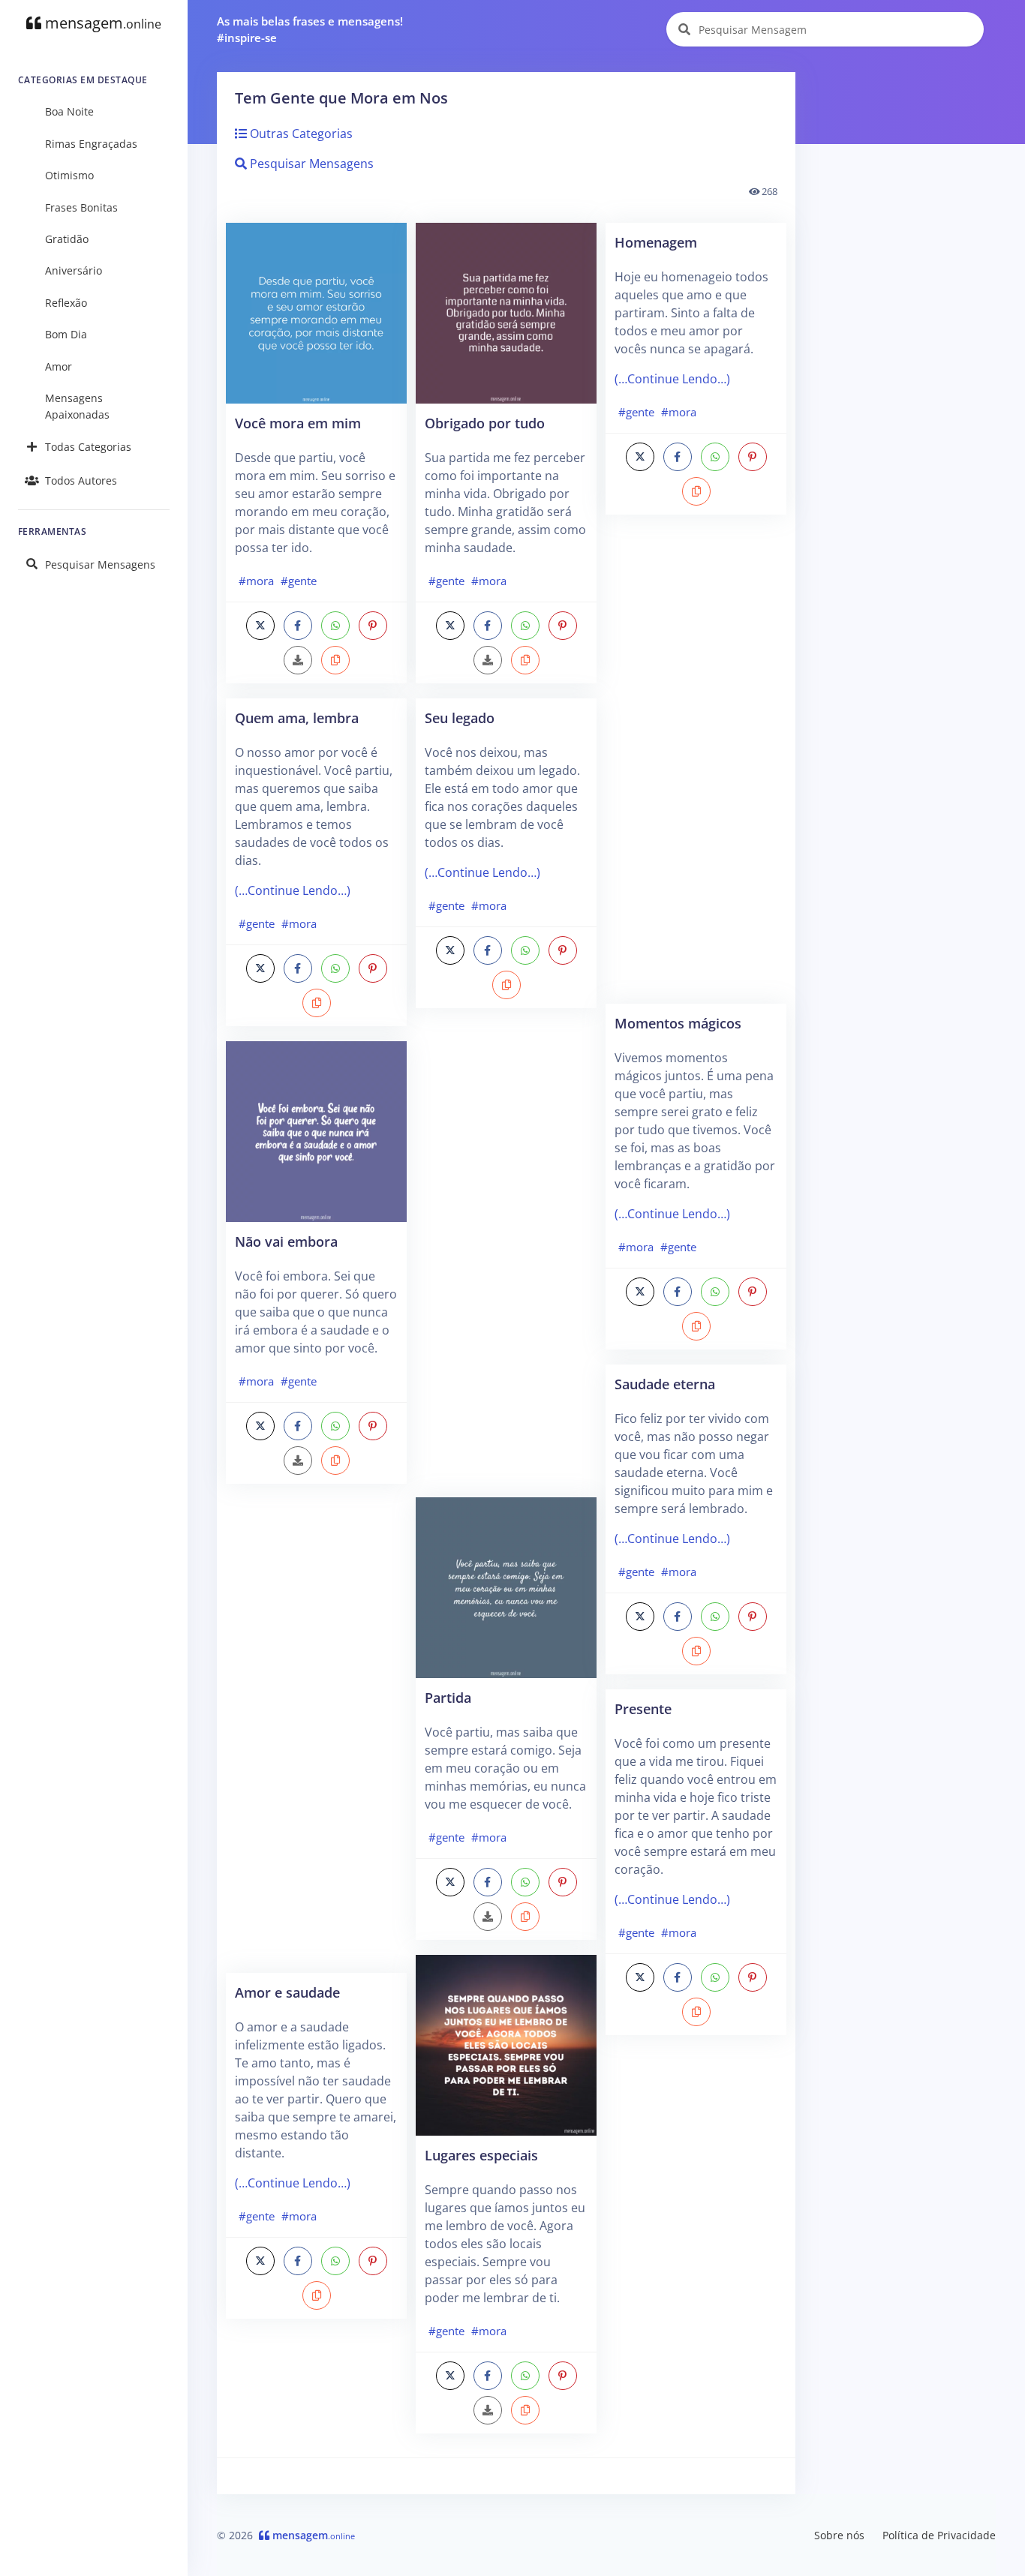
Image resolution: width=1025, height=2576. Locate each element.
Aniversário (74, 270)
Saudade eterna (665, 1384)
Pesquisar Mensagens (100, 564)
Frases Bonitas (81, 207)
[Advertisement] (316, 1736)
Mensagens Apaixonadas (77, 406)
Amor (59, 366)
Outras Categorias (300, 134)
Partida (448, 1697)
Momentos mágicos (678, 1023)
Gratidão (67, 239)
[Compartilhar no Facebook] (298, 626)
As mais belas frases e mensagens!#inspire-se (310, 30)
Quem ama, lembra (297, 718)
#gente (299, 581)
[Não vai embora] (316, 1130)
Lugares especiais (481, 2155)
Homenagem (656, 242)
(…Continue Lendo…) (293, 890)
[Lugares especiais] (506, 2044)
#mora (256, 581)
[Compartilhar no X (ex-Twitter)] (260, 626)
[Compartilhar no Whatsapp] (335, 626)
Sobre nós (839, 2535)
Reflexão (66, 303)
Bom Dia (66, 334)
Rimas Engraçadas (91, 144)
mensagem (101, 23)
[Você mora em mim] (316, 312)
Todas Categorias (88, 447)
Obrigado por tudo (485, 423)
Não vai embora (286, 1241)
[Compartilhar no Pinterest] (373, 626)
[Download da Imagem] (298, 660)
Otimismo (69, 175)
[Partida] (506, 1587)
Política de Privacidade (939, 2535)
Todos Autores (81, 480)
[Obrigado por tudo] (506, 312)
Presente (643, 1708)
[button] (335, 660)
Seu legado (460, 718)
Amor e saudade (287, 1992)
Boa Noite (69, 111)
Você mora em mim (298, 423)
